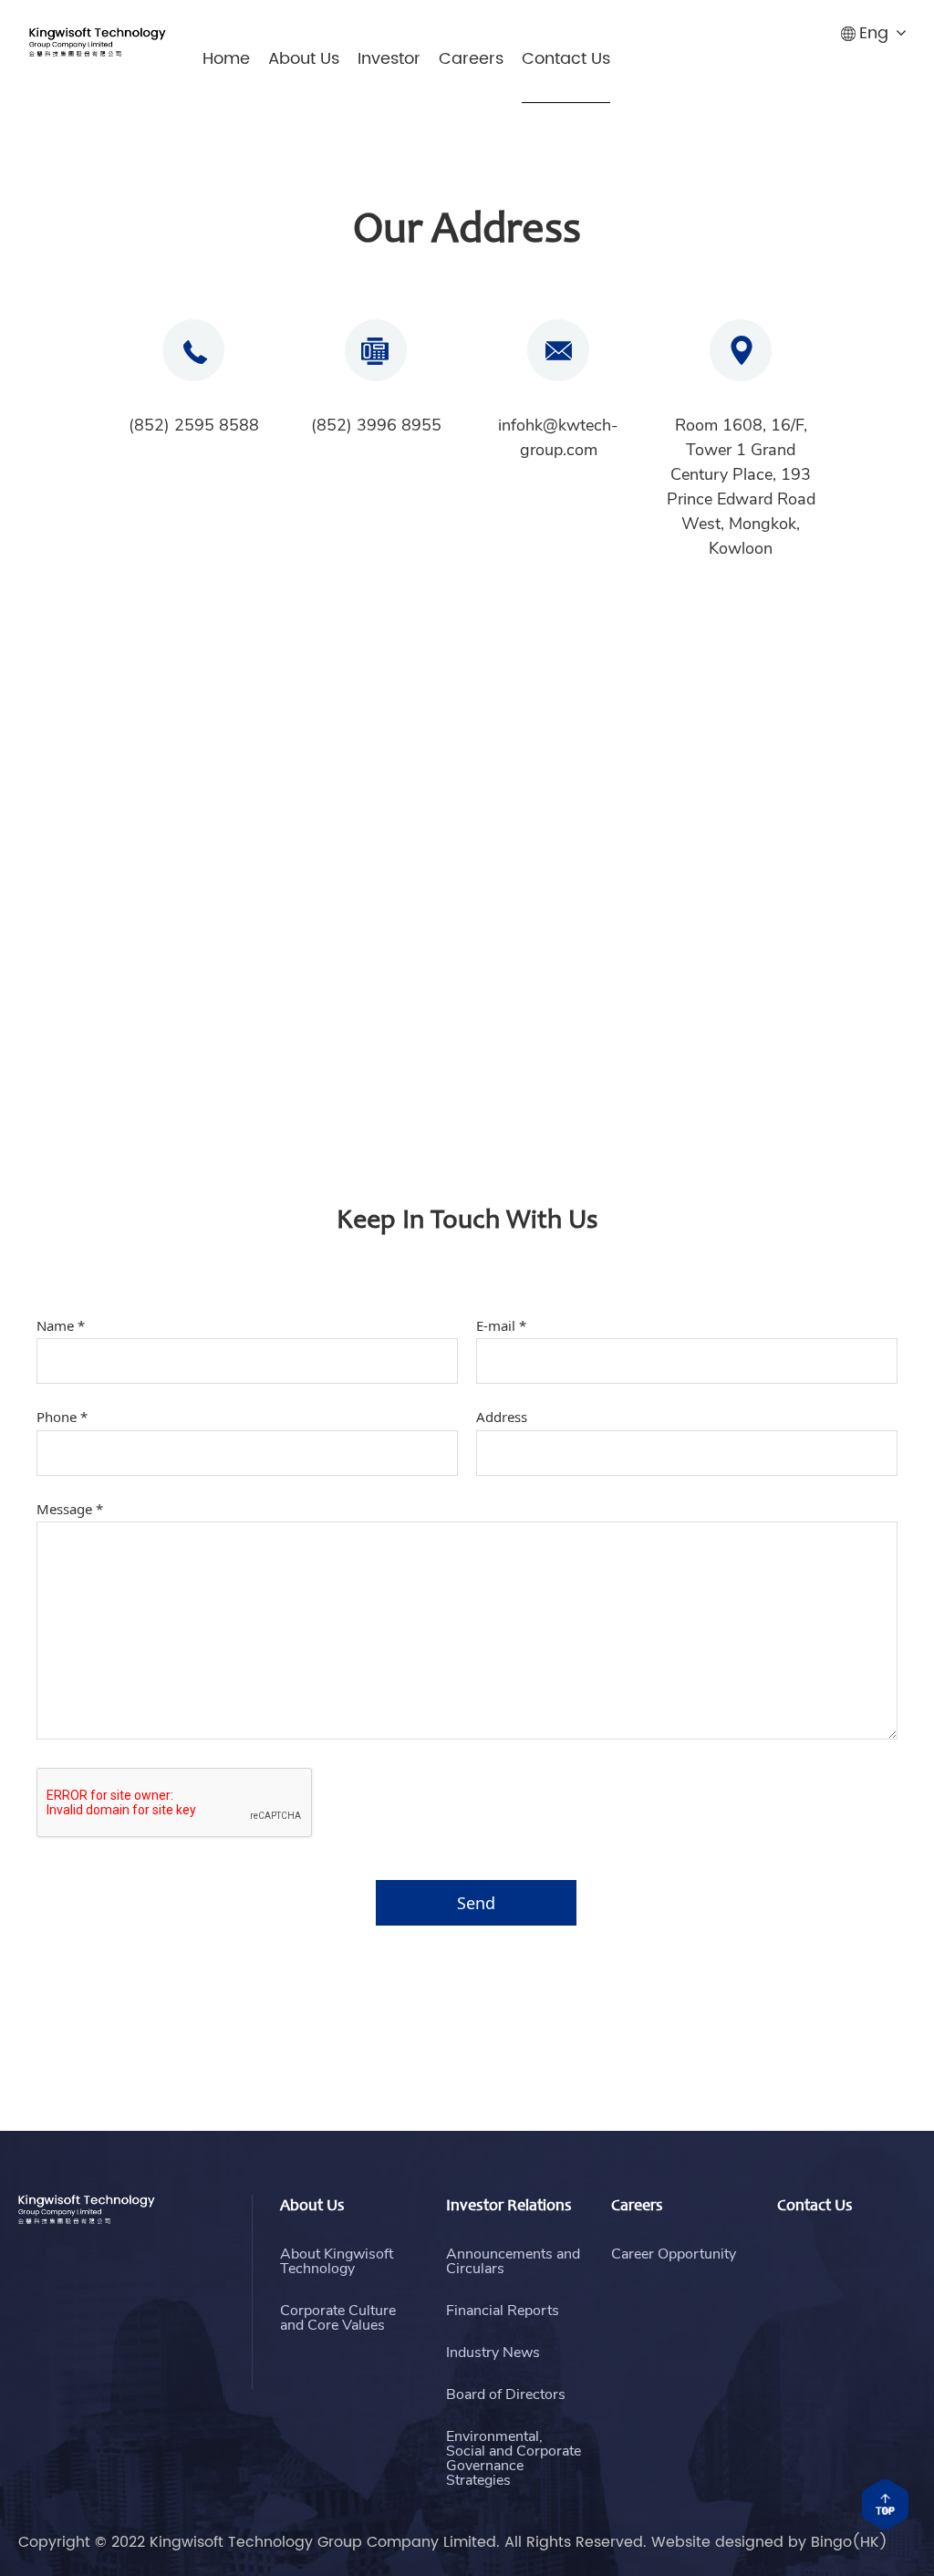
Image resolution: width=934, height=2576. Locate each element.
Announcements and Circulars (513, 2261)
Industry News (493, 2353)
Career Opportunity (674, 2254)
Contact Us (566, 59)
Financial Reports (503, 2311)
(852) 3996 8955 (376, 425)
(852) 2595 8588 (194, 425)
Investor (389, 59)
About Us (304, 59)
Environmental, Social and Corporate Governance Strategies (514, 2458)
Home (226, 59)
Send (476, 1903)
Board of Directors (506, 2394)
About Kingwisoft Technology (337, 2261)
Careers (471, 59)
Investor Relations (509, 2207)
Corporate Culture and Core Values (338, 2318)
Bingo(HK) (849, 2542)
